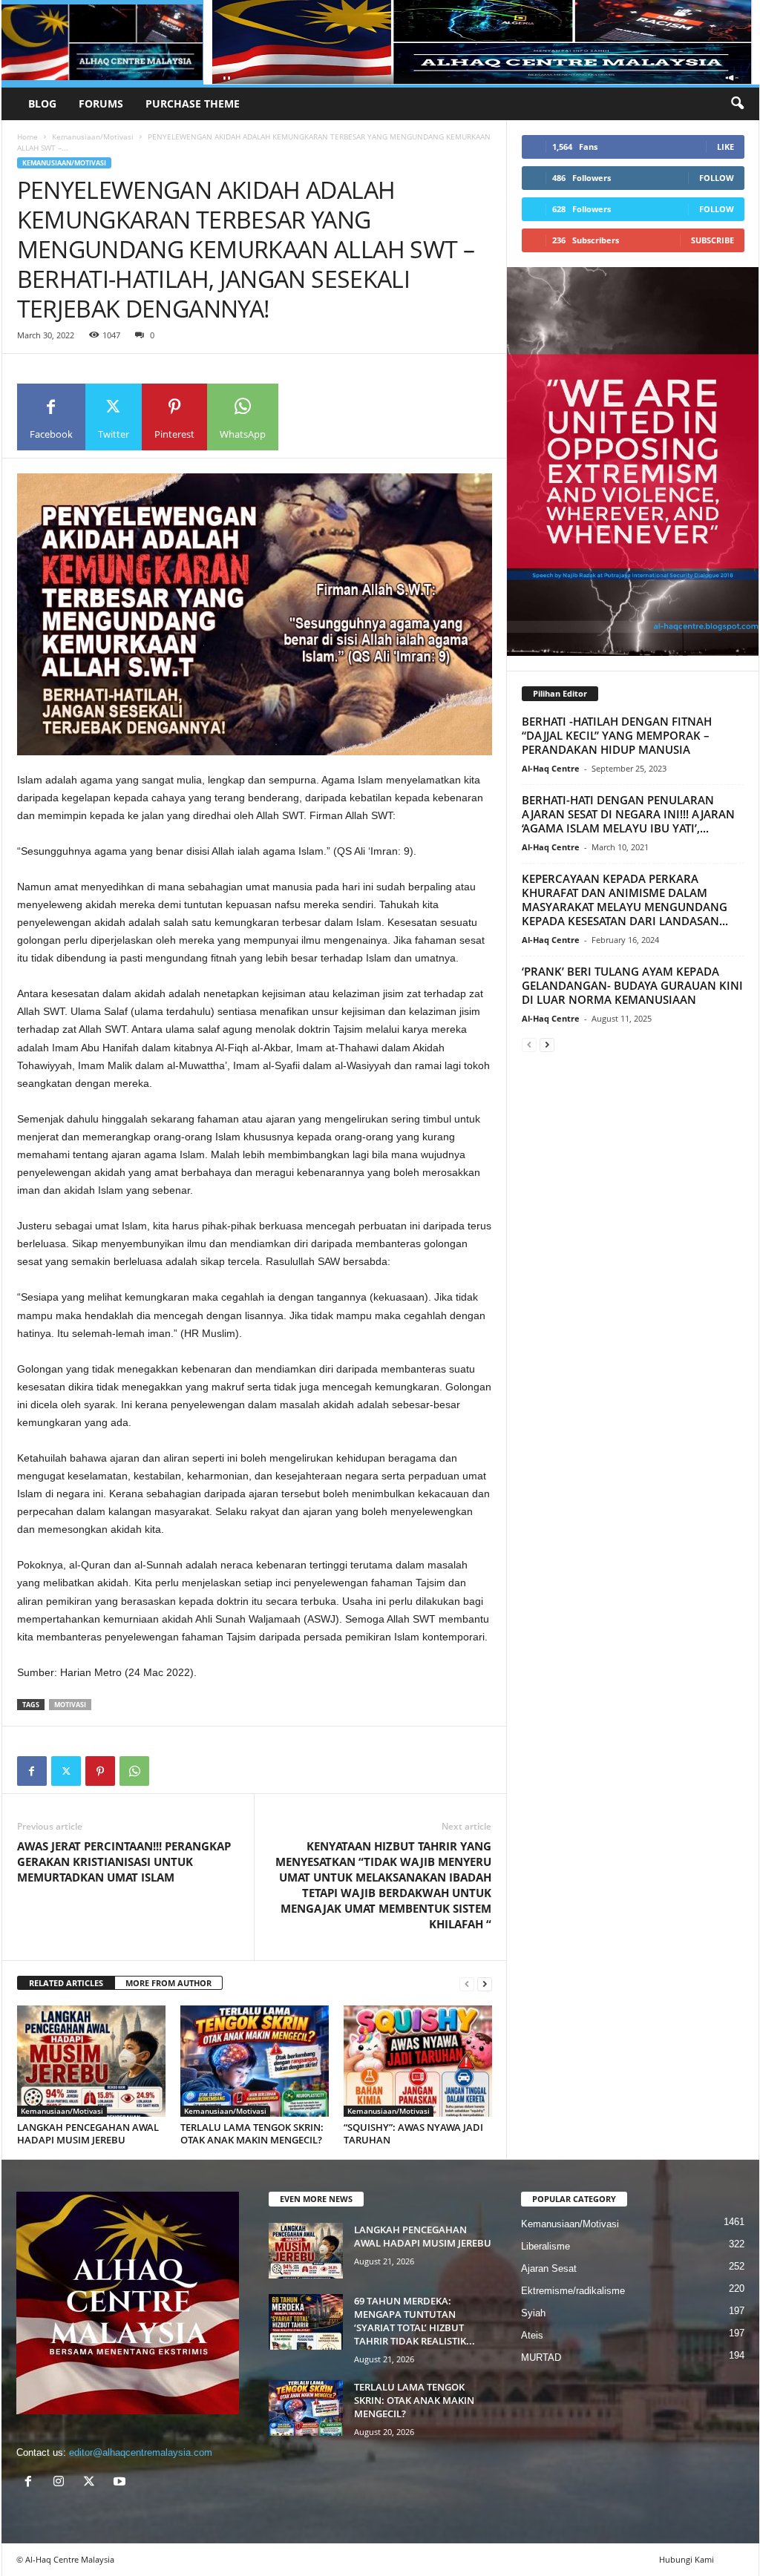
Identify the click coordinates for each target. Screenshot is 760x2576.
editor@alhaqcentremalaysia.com (141, 2452)
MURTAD (541, 2357)
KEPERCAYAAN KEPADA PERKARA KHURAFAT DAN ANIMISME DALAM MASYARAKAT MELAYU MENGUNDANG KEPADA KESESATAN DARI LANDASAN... (625, 900)
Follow (717, 178)
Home (27, 137)
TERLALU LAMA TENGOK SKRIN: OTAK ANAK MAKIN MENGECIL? (252, 2133)
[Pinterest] (100, 1771)
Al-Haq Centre (551, 768)
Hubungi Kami (687, 2559)
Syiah (533, 2313)
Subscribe (712, 240)
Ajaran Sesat (549, 2268)
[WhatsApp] (134, 1771)
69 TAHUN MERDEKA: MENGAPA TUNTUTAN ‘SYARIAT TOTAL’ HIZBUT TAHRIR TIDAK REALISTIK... (415, 2321)
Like (725, 147)
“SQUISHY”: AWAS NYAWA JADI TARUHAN (413, 2133)
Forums (101, 103)
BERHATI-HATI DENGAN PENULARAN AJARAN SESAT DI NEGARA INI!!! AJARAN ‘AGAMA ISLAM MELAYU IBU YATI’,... (628, 814)
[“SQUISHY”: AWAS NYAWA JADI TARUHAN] (418, 2061)
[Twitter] (66, 1771)
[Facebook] (32, 1771)
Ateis (532, 2335)
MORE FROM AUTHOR (168, 1983)
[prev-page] (467, 1984)
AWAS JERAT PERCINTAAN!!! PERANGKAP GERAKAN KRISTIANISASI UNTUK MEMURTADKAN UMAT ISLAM (124, 1862)
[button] (737, 104)
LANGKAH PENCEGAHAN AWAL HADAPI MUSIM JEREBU (88, 2133)
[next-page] (485, 1984)
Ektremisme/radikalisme (573, 2291)
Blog (42, 103)
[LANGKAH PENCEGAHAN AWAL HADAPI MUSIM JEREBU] (91, 2061)
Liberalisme (546, 2246)
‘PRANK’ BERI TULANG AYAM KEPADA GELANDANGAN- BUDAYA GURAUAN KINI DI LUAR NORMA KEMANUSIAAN (632, 985)
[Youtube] (121, 2483)
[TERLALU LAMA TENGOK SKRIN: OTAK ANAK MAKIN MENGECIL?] (255, 2061)
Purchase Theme (193, 103)
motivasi (70, 1705)
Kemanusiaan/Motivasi (93, 137)
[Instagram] (62, 2483)
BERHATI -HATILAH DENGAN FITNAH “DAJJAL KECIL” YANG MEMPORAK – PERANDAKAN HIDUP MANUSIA (617, 735)
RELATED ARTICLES (66, 1983)
